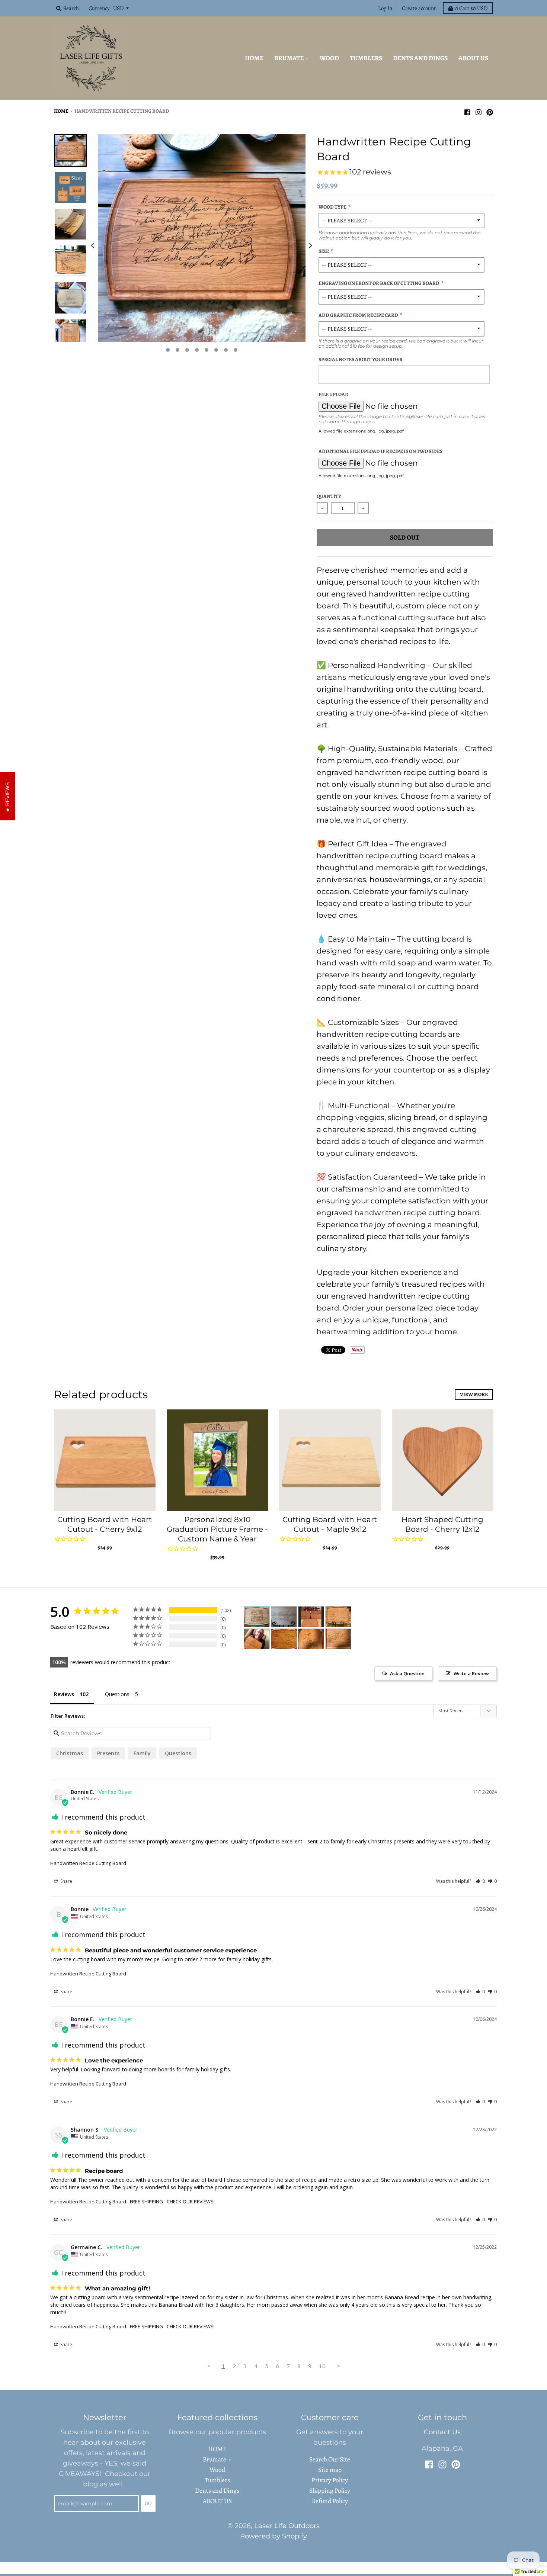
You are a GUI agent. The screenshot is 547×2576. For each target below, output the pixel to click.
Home (61, 111)
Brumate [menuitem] (289, 58)
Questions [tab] (117, 1694)
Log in (385, 8)
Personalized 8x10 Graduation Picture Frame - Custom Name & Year (217, 1529)
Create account (419, 8)
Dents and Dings (217, 2490)
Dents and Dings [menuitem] (420, 58)
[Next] (310, 245)
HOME (217, 2449)
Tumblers (217, 2480)
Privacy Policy (330, 2480)
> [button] (338, 2366)
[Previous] (93, 245)
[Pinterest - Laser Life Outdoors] (490, 110)
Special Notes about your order (361, 359)
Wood (217, 2470)
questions (178, 1753)
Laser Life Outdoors (287, 2526)
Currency (99, 8)
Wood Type (332, 207)
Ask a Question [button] (407, 1673)
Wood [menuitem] (329, 58)
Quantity (329, 496)
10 (322, 2366)
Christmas (70, 1753)
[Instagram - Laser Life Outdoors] (479, 110)
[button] (480, 1881)
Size (324, 251)
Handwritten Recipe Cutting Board (88, 1863)
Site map (330, 2470)
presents (108, 1753)
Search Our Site (330, 2459)
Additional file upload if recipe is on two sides (380, 451)
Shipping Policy (330, 2490)
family (142, 1753)
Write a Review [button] (471, 1673)
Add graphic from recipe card (358, 315)
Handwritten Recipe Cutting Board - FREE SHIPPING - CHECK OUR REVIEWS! (132, 2202)
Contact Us (442, 2432)
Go (148, 2503)
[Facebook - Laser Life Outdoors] (467, 110)
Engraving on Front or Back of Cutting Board (379, 283)
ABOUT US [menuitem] (473, 58)
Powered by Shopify (273, 2536)
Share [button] (66, 1881)
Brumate (215, 2459)
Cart (471, 8)
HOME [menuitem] (254, 58)
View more (474, 1394)
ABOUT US (217, 2501)
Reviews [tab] (64, 1694)
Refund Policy (330, 2501)
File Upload (334, 394)
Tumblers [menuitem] (366, 58)
